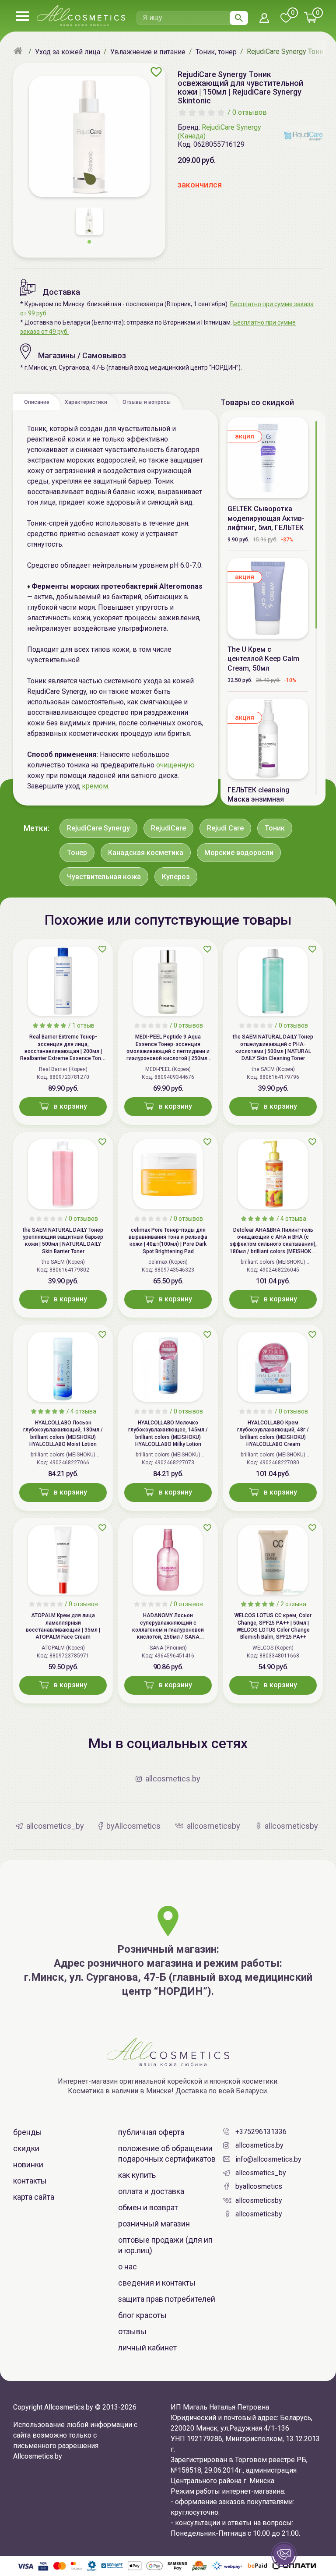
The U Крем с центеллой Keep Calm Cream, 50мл (263, 659)
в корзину (70, 1106)
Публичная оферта (151, 2132)
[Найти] (239, 18)
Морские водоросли (239, 853)
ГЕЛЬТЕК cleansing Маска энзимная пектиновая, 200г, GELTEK (259, 804)
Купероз (176, 877)
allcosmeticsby (259, 2200)
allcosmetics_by (261, 2173)
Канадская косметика (146, 853)
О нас (128, 2267)
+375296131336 (261, 2132)
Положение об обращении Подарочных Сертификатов (167, 2154)
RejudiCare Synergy (98, 828)
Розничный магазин (154, 2224)
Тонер (77, 853)
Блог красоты (142, 2315)
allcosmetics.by (259, 2145)
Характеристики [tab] (86, 402)
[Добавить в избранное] (156, 72)
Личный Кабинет (147, 2348)
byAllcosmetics (259, 2186)
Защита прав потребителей (167, 2299)
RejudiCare (168, 828)
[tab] (37, 402)
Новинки (28, 2164)
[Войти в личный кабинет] (264, 19)
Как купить (137, 2175)
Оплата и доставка (151, 2191)
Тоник (275, 828)
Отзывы (132, 2331)
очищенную (175, 765)
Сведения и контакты (157, 2283)
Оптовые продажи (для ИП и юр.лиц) (165, 2245)
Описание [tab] (37, 402)
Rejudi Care (225, 828)
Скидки (26, 2148)
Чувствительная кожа (104, 877)
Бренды (28, 2132)
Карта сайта (34, 2197)
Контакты (30, 2181)
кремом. (95, 786)
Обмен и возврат (148, 2207)
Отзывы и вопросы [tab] (147, 402)
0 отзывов (250, 112)
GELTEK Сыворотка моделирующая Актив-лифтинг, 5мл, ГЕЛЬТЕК (266, 518)
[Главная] (19, 52)
